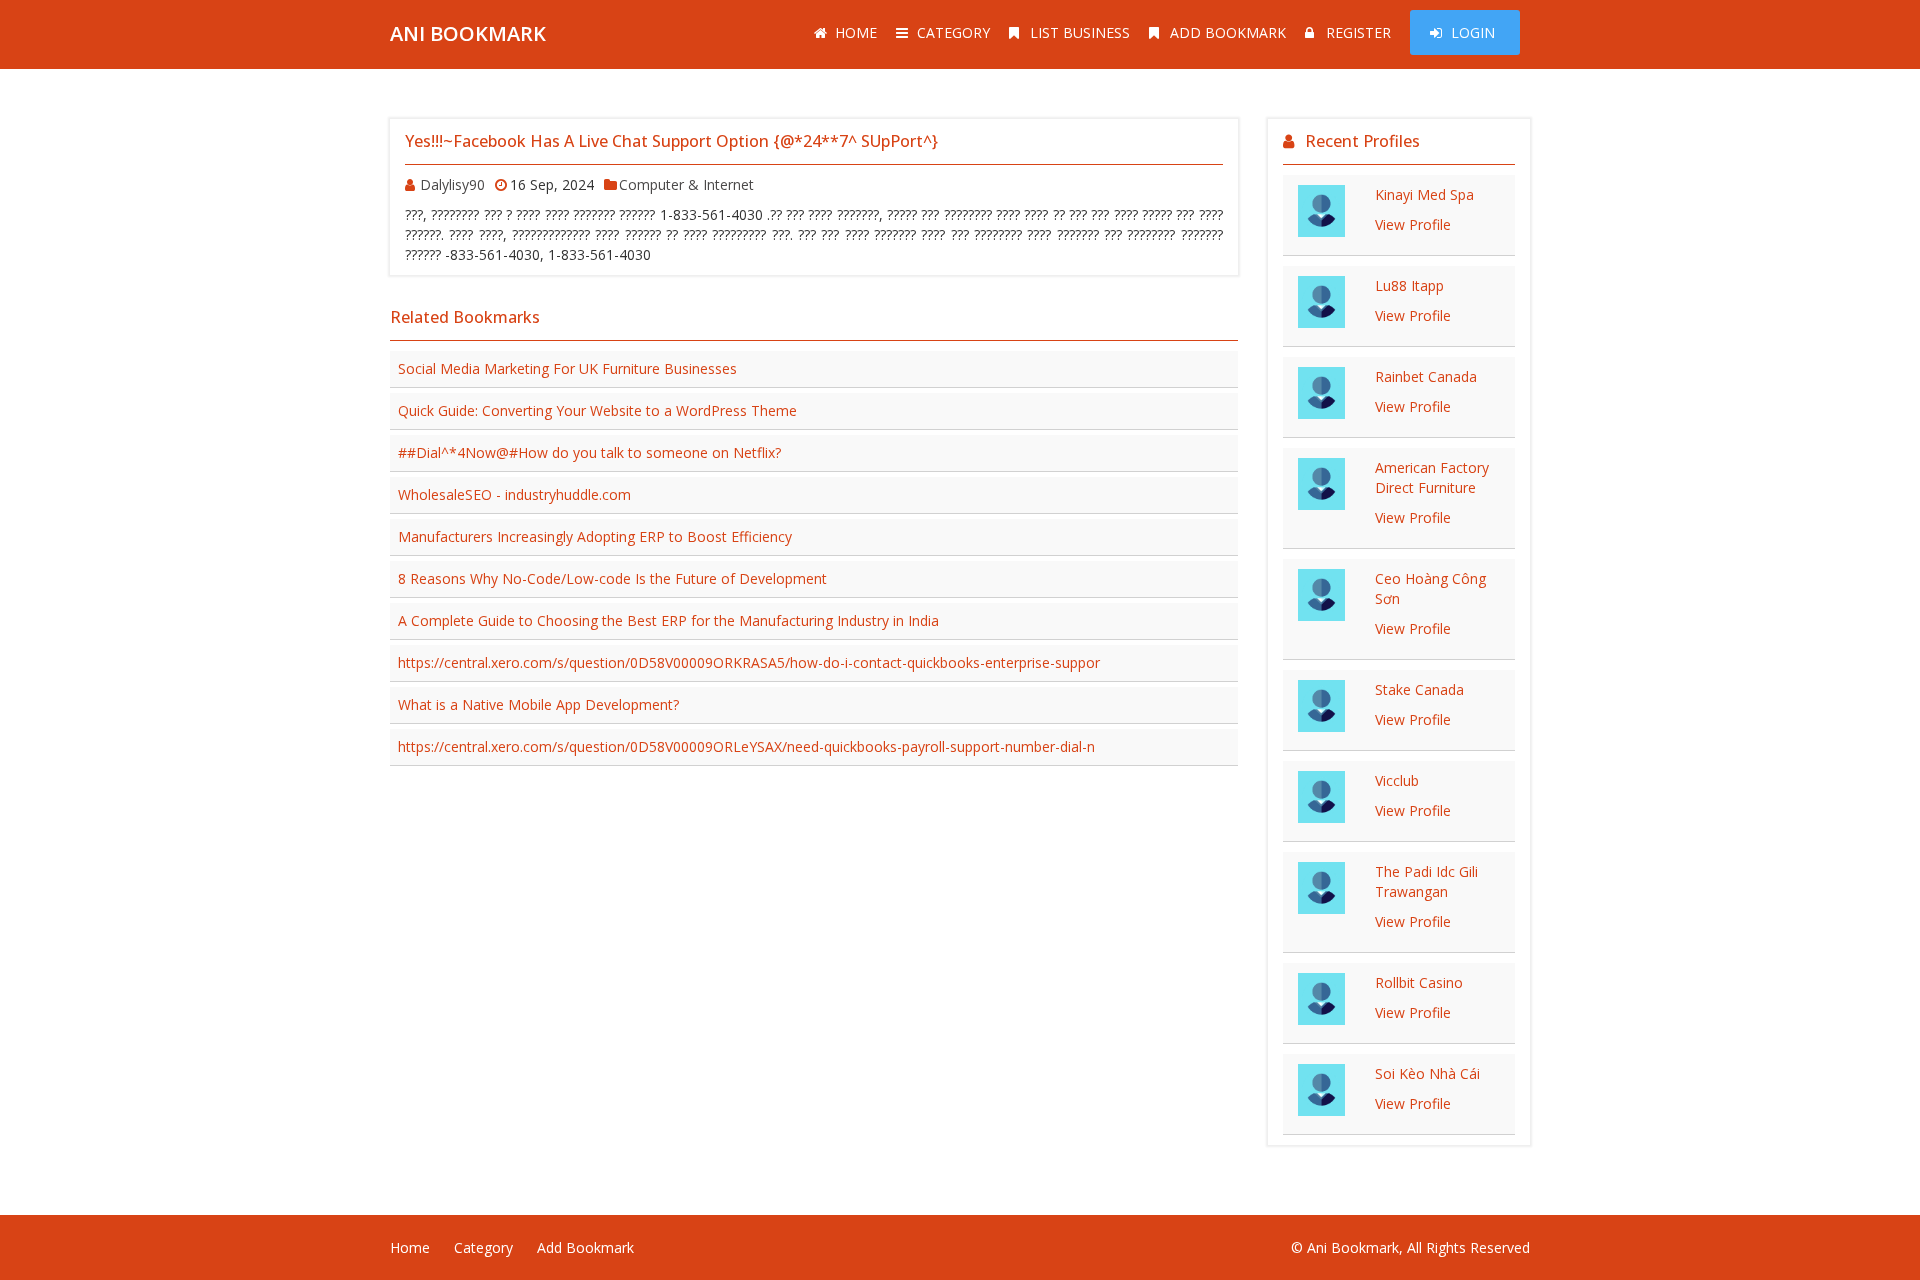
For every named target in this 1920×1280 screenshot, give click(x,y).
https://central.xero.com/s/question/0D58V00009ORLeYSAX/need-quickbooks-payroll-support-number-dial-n (746, 746)
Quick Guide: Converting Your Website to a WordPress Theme (597, 410)
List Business (1080, 32)
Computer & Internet (686, 184)
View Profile (1413, 224)
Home (856, 32)
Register (1358, 32)
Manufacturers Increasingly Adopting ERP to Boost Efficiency (595, 536)
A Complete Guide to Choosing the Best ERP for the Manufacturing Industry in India (668, 620)
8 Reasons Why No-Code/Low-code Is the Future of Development (612, 578)
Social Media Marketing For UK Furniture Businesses (567, 368)
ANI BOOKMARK (468, 33)
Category (953, 32)
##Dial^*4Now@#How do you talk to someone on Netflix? (589, 452)
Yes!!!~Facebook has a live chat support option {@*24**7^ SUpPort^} (671, 141)
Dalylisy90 (452, 184)
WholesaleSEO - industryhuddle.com (514, 494)
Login (1473, 32)
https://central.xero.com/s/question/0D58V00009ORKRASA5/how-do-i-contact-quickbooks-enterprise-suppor (749, 662)
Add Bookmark (1228, 32)
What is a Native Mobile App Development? (538, 704)
